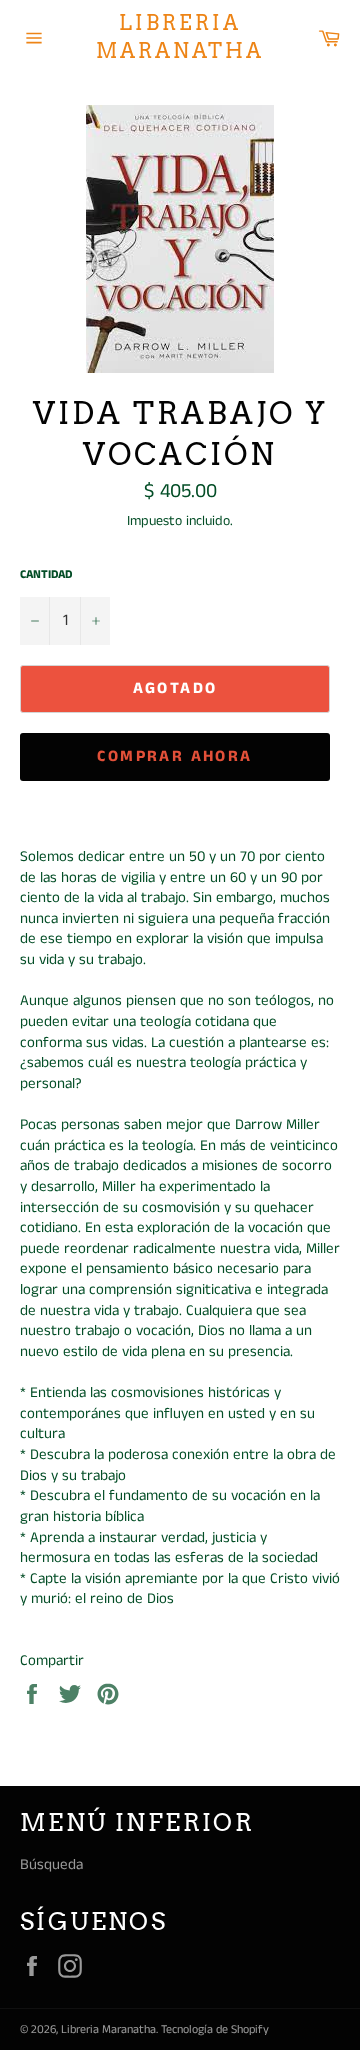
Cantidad (46, 575)
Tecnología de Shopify (215, 2029)
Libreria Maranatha (180, 37)
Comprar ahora (174, 756)
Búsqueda (51, 1864)
